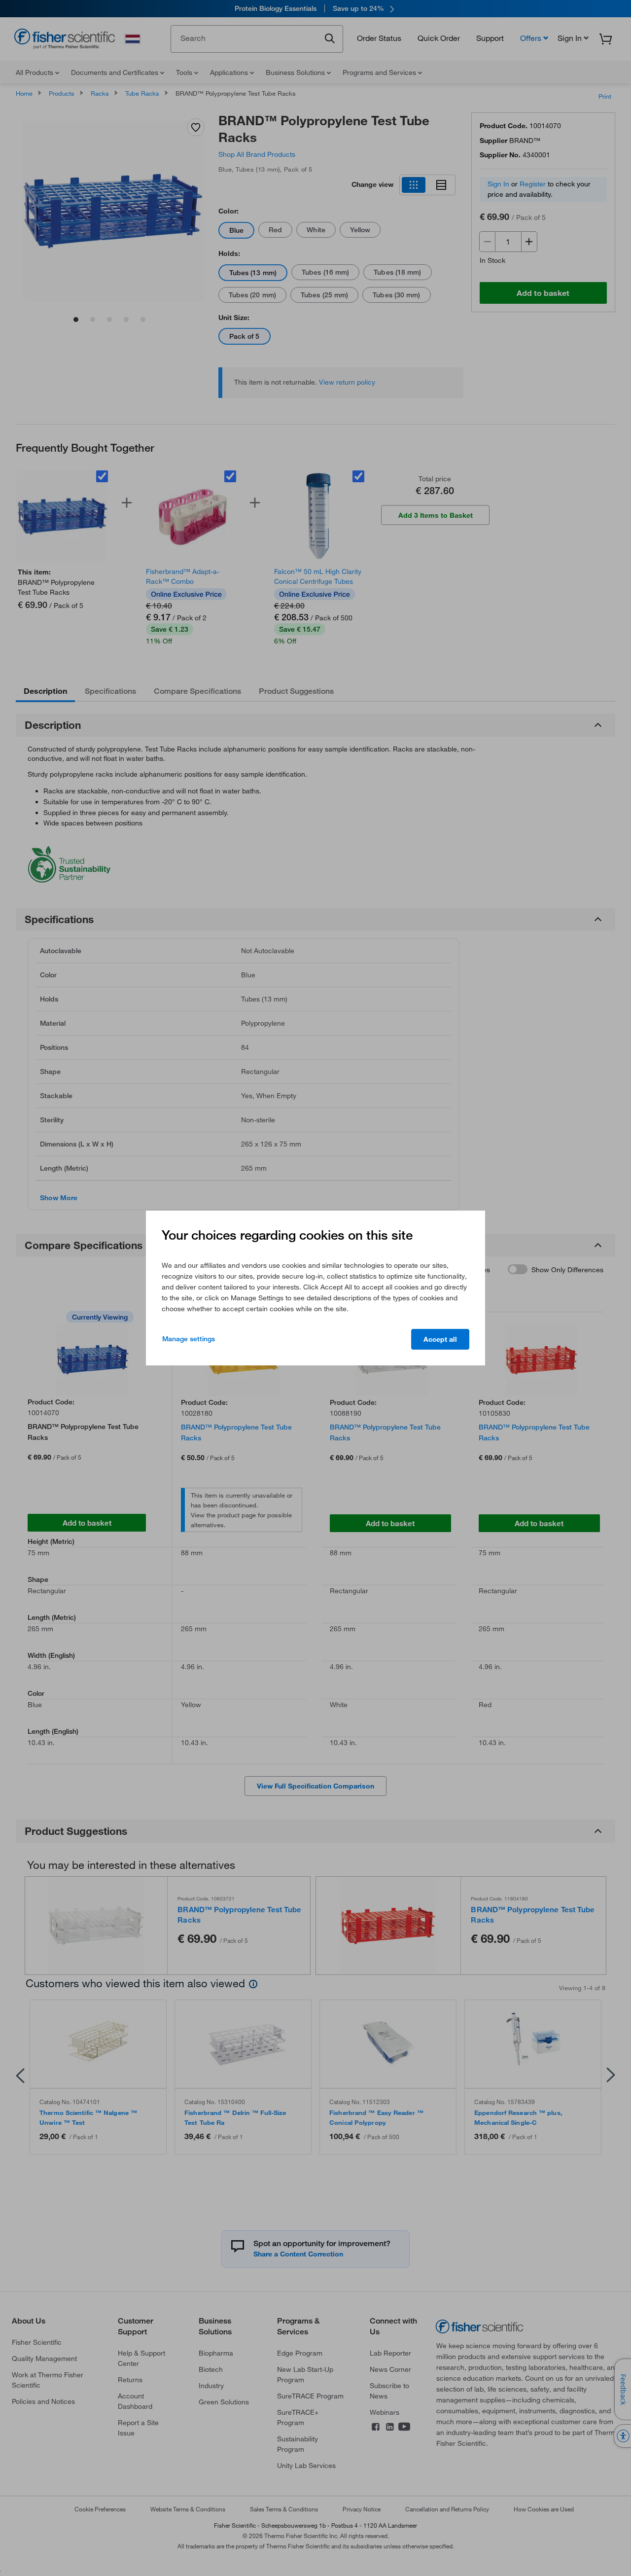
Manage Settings (189, 1339)
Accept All (440, 1339)
